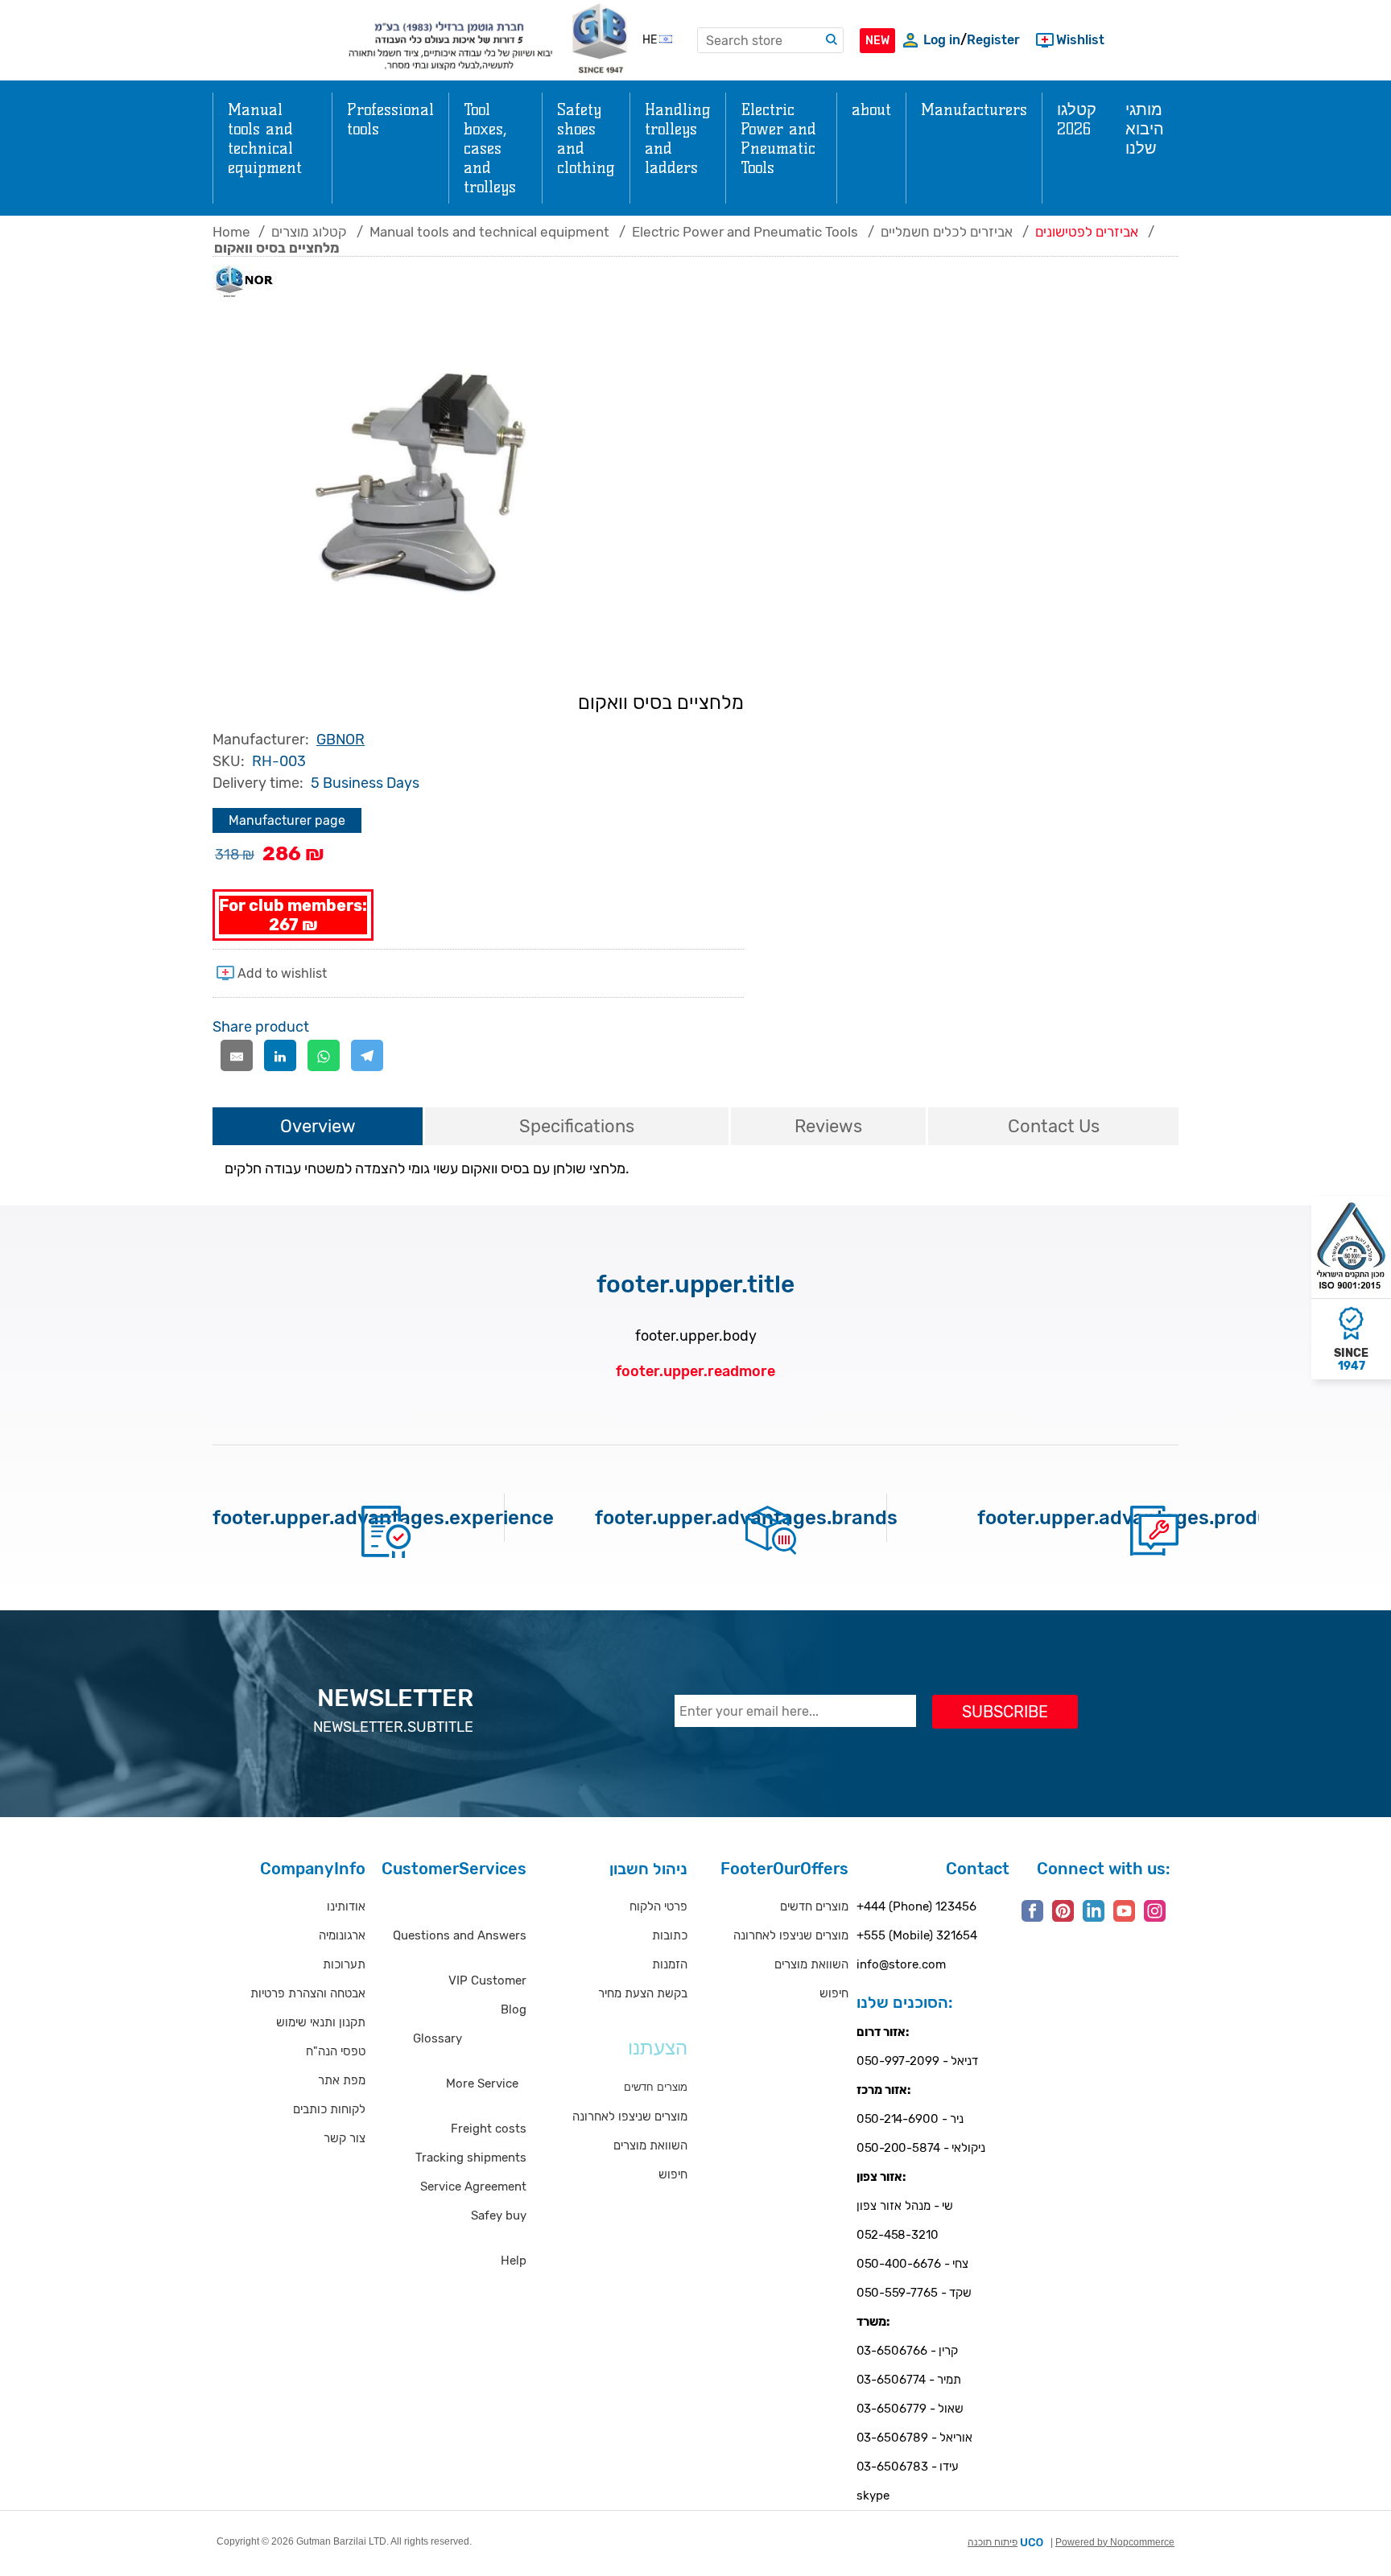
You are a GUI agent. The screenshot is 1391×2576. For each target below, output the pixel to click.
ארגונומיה (342, 1935)
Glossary (438, 2038)
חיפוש (673, 2174)
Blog (514, 2009)
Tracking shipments (471, 2158)
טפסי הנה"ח (336, 2051)
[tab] (318, 1127)
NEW (877, 41)
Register (993, 40)
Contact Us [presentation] (1054, 1126)
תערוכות (344, 1964)
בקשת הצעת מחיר (643, 1993)
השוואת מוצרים (650, 2145)
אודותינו (346, 1906)
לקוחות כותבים (329, 2109)
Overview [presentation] (318, 1126)
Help (514, 2261)
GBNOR (341, 740)
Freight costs (489, 2129)
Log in (942, 40)
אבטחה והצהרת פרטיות (308, 1993)
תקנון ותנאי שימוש (321, 2022)
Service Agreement (473, 2187)
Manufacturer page (287, 820)
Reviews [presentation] (828, 1126)
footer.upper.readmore (695, 1371)
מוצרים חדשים (814, 1906)
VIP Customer (487, 1980)
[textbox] (770, 40)
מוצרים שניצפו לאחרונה (630, 2116)
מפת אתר (342, 2080)
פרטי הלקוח (658, 1906)
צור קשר (345, 2138)
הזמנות (670, 1964)
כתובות (670, 1935)
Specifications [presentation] (577, 1126)
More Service (482, 2083)
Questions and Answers (460, 1935)
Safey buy (499, 2215)
